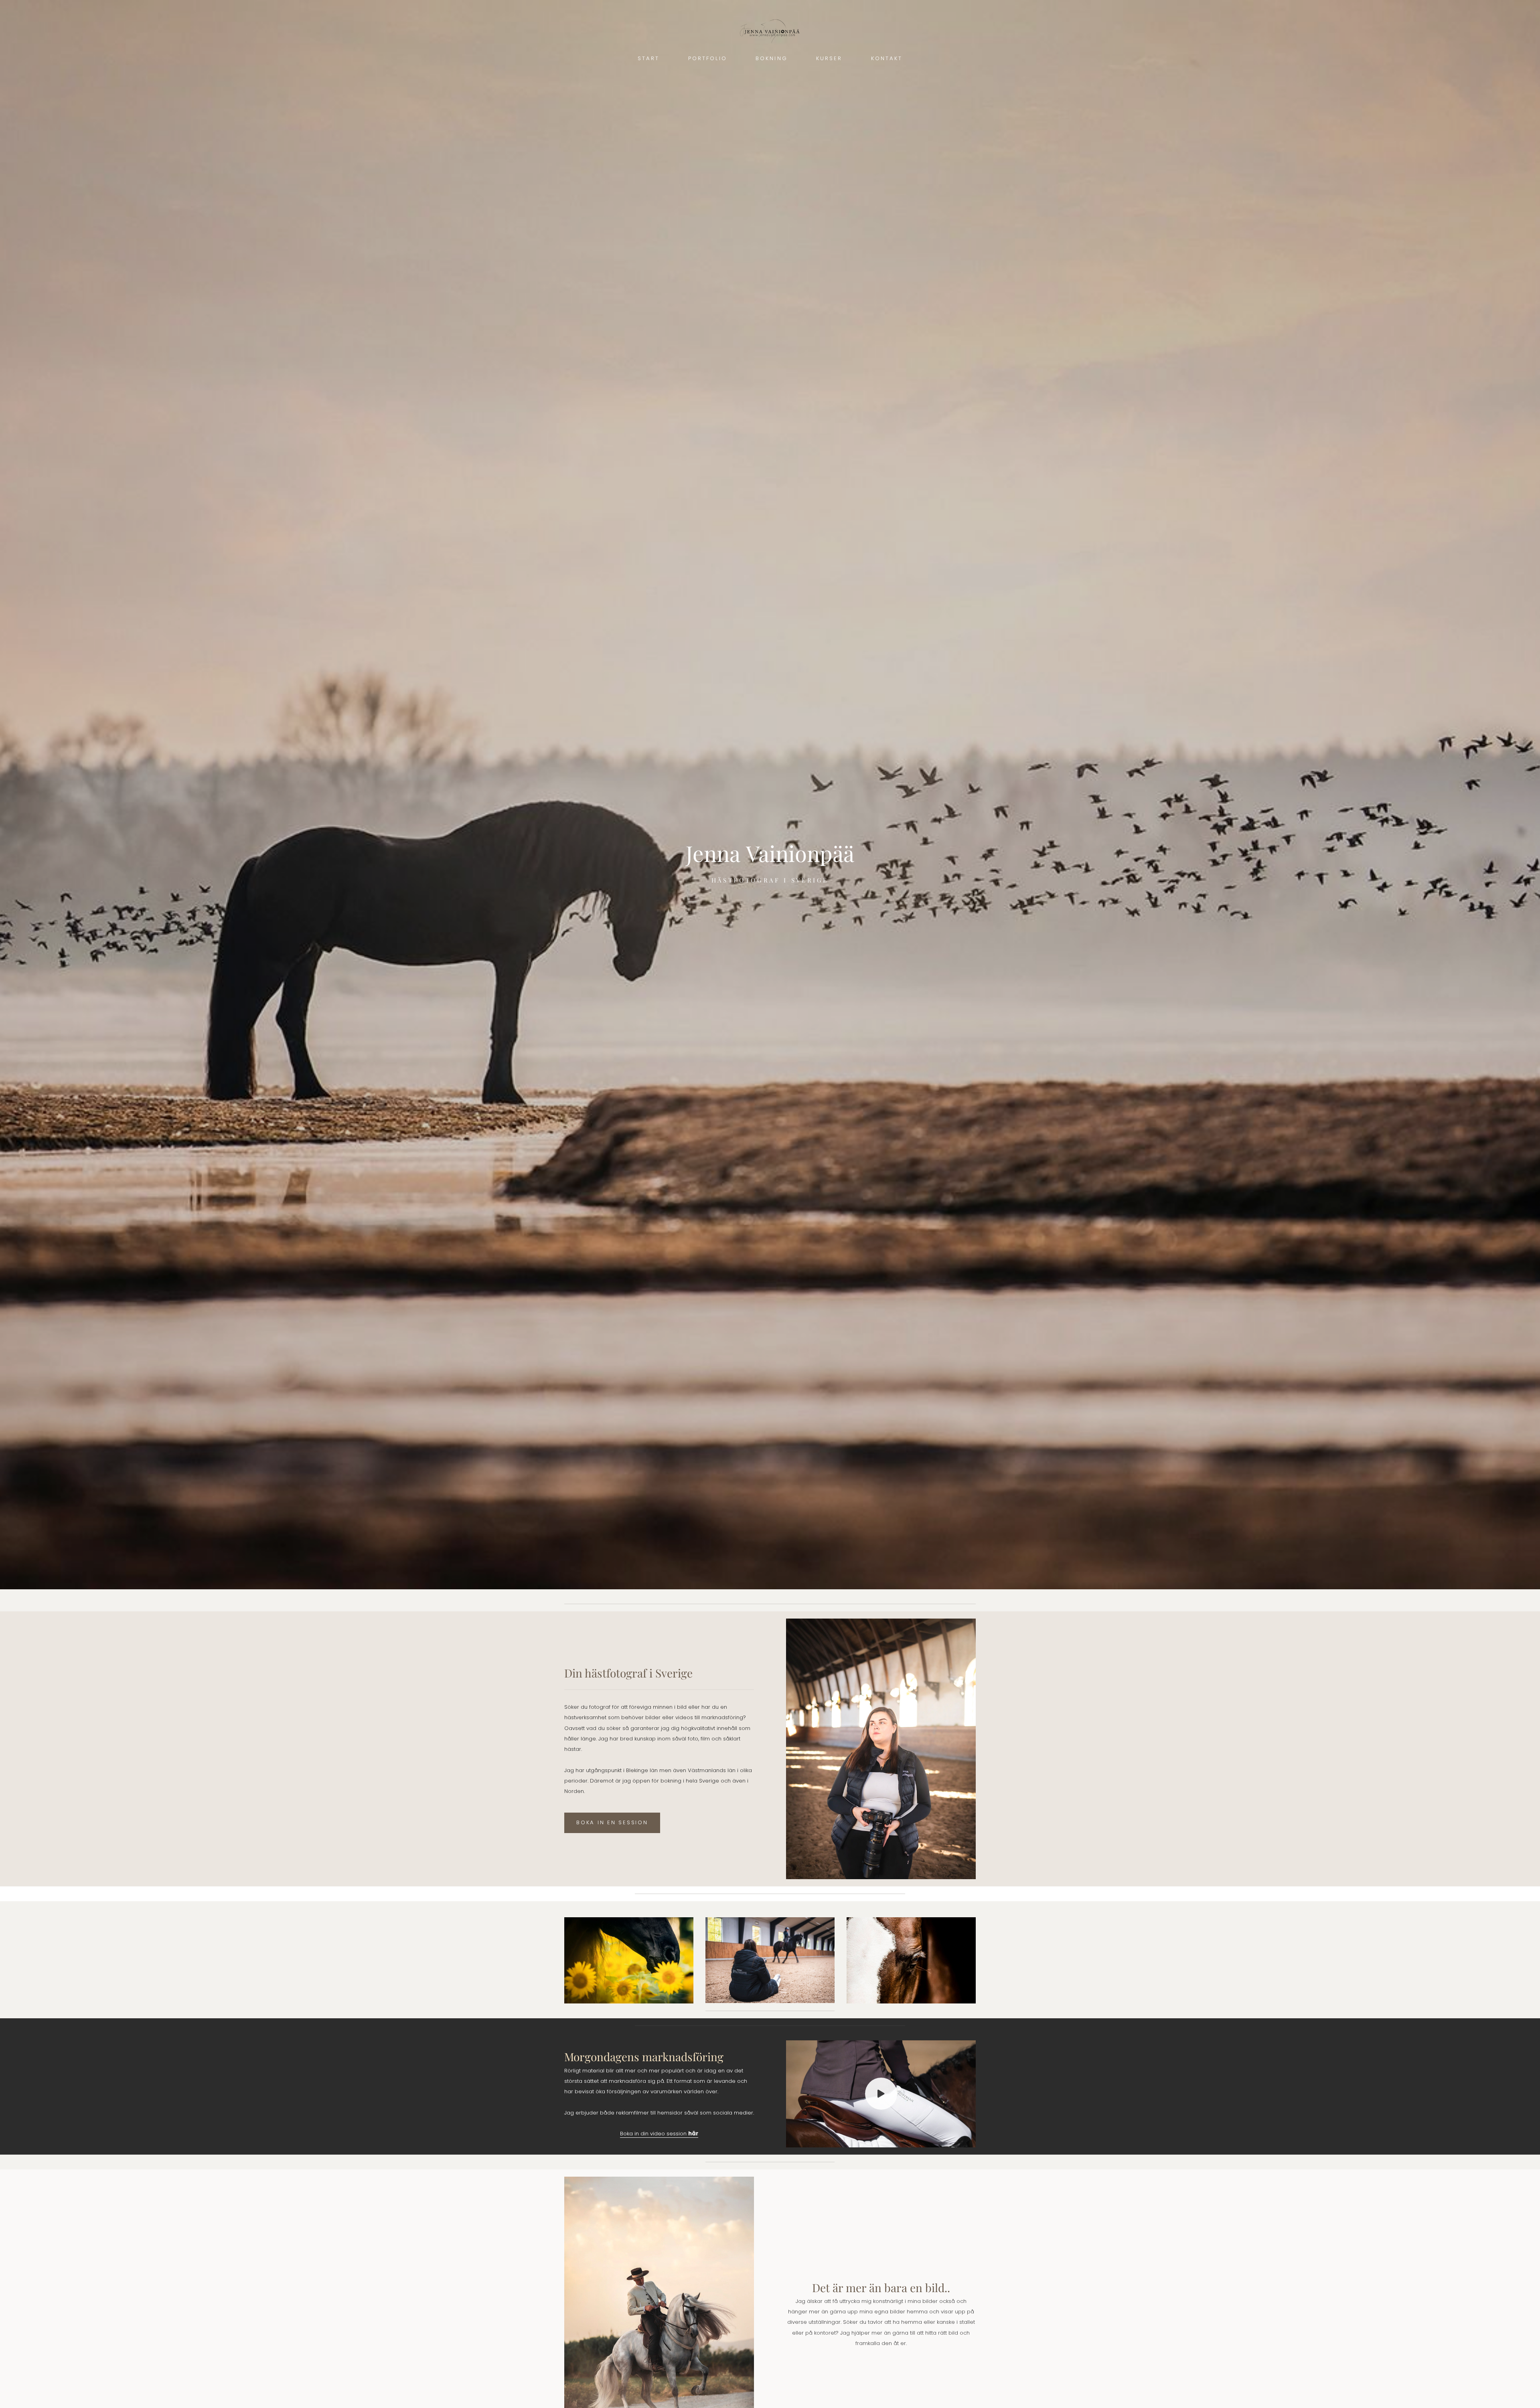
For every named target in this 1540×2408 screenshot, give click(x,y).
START (648, 58)
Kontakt (887, 58)
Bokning (771, 58)
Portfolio (708, 58)
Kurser (829, 58)
